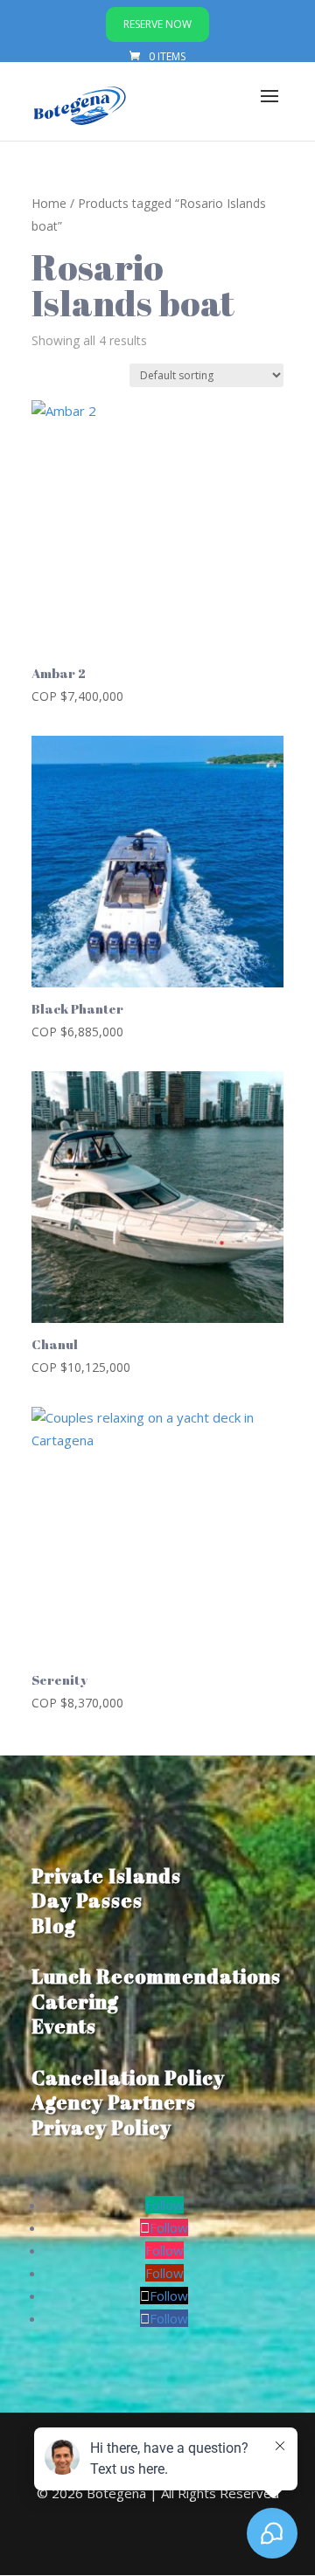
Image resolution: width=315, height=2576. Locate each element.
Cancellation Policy (128, 2077)
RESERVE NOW (157, 24)
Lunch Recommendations (156, 1976)
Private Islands (106, 1876)
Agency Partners (114, 2102)
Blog (54, 1925)
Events (64, 2026)
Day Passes (87, 1900)
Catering (75, 2001)
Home (49, 203)
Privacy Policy (101, 2127)
